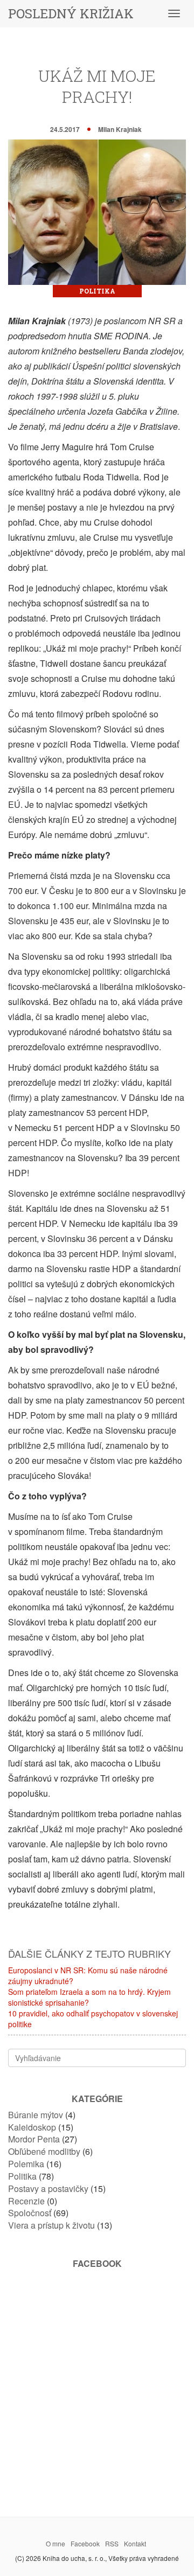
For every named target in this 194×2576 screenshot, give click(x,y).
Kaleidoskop (32, 2127)
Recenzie (26, 2201)
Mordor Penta (34, 2139)
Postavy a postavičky (48, 2188)
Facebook (85, 2543)
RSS (112, 2543)
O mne (56, 2543)
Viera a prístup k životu (51, 2225)
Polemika (26, 2164)
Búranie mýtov (36, 2115)
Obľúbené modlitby (44, 2151)
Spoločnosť (30, 2213)
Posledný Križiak (71, 13)
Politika (97, 291)
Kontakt (135, 2543)
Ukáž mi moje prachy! (97, 86)
